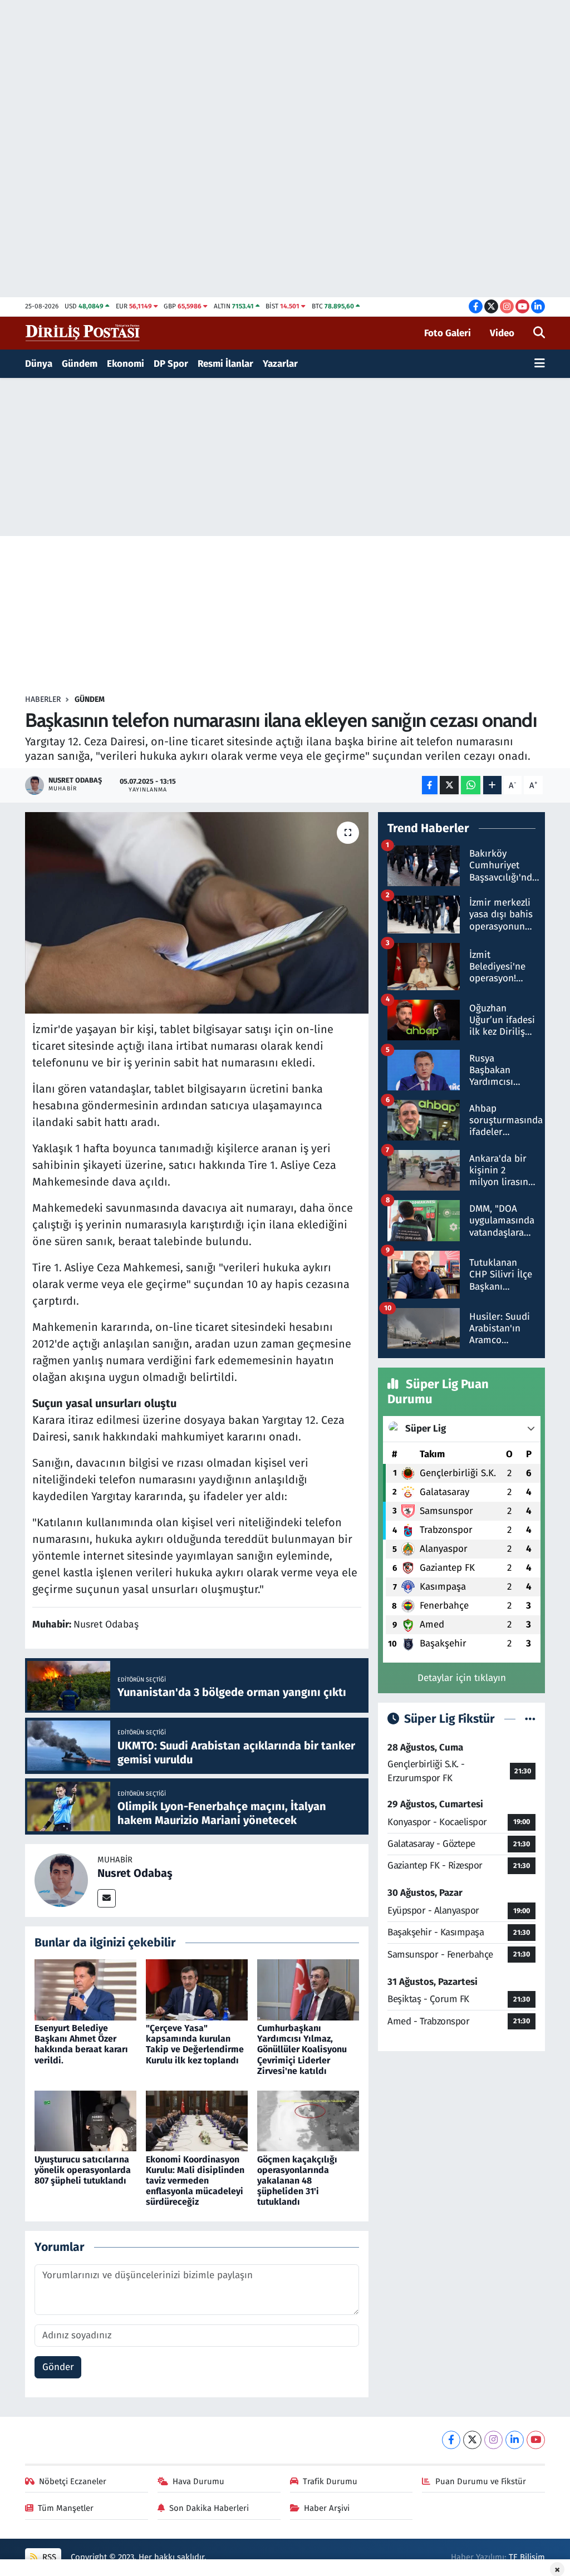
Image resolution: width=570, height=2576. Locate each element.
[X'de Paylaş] (449, 785)
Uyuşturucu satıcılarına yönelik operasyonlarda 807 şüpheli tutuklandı (83, 2170)
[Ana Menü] (540, 364)
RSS (48, 2557)
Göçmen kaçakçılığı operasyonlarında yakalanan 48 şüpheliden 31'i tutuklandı (297, 2181)
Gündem (80, 364)
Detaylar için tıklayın (462, 1678)
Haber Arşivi (327, 2508)
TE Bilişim (527, 2557)
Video (502, 333)
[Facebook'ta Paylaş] (430, 785)
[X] (472, 2440)
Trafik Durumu (330, 2481)
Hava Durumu (198, 2481)
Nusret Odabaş (135, 1873)
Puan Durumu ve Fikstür (481, 2481)
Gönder (58, 2367)
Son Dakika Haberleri (209, 2508)
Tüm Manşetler (66, 2508)
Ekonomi (126, 364)
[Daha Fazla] (492, 785)
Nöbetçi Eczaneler (73, 2481)
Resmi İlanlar (225, 364)
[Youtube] (536, 2440)
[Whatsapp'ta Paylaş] (471, 785)
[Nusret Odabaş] (61, 1880)
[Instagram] (493, 2440)
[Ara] (539, 333)
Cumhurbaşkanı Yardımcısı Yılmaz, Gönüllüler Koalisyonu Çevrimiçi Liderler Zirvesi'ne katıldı (302, 2049)
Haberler (43, 699)
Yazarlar (280, 364)
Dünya (39, 364)
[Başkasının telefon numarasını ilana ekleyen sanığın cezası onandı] (197, 913)
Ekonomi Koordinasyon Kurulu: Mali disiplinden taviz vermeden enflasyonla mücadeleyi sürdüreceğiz (195, 2181)
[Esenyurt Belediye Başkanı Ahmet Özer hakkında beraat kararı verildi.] (85, 1989)
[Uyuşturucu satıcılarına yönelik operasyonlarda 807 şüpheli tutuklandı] (85, 2120)
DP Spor (171, 364)
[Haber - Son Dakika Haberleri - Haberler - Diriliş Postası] (83, 333)
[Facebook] (451, 2440)
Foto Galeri (448, 333)
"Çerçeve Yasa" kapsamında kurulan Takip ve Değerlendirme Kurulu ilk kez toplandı (195, 2044)
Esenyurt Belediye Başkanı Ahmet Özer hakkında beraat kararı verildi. (81, 2044)
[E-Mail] (107, 1898)
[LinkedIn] (515, 2440)
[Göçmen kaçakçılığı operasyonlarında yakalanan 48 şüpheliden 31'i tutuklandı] (308, 2120)
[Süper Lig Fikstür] (530, 1719)
